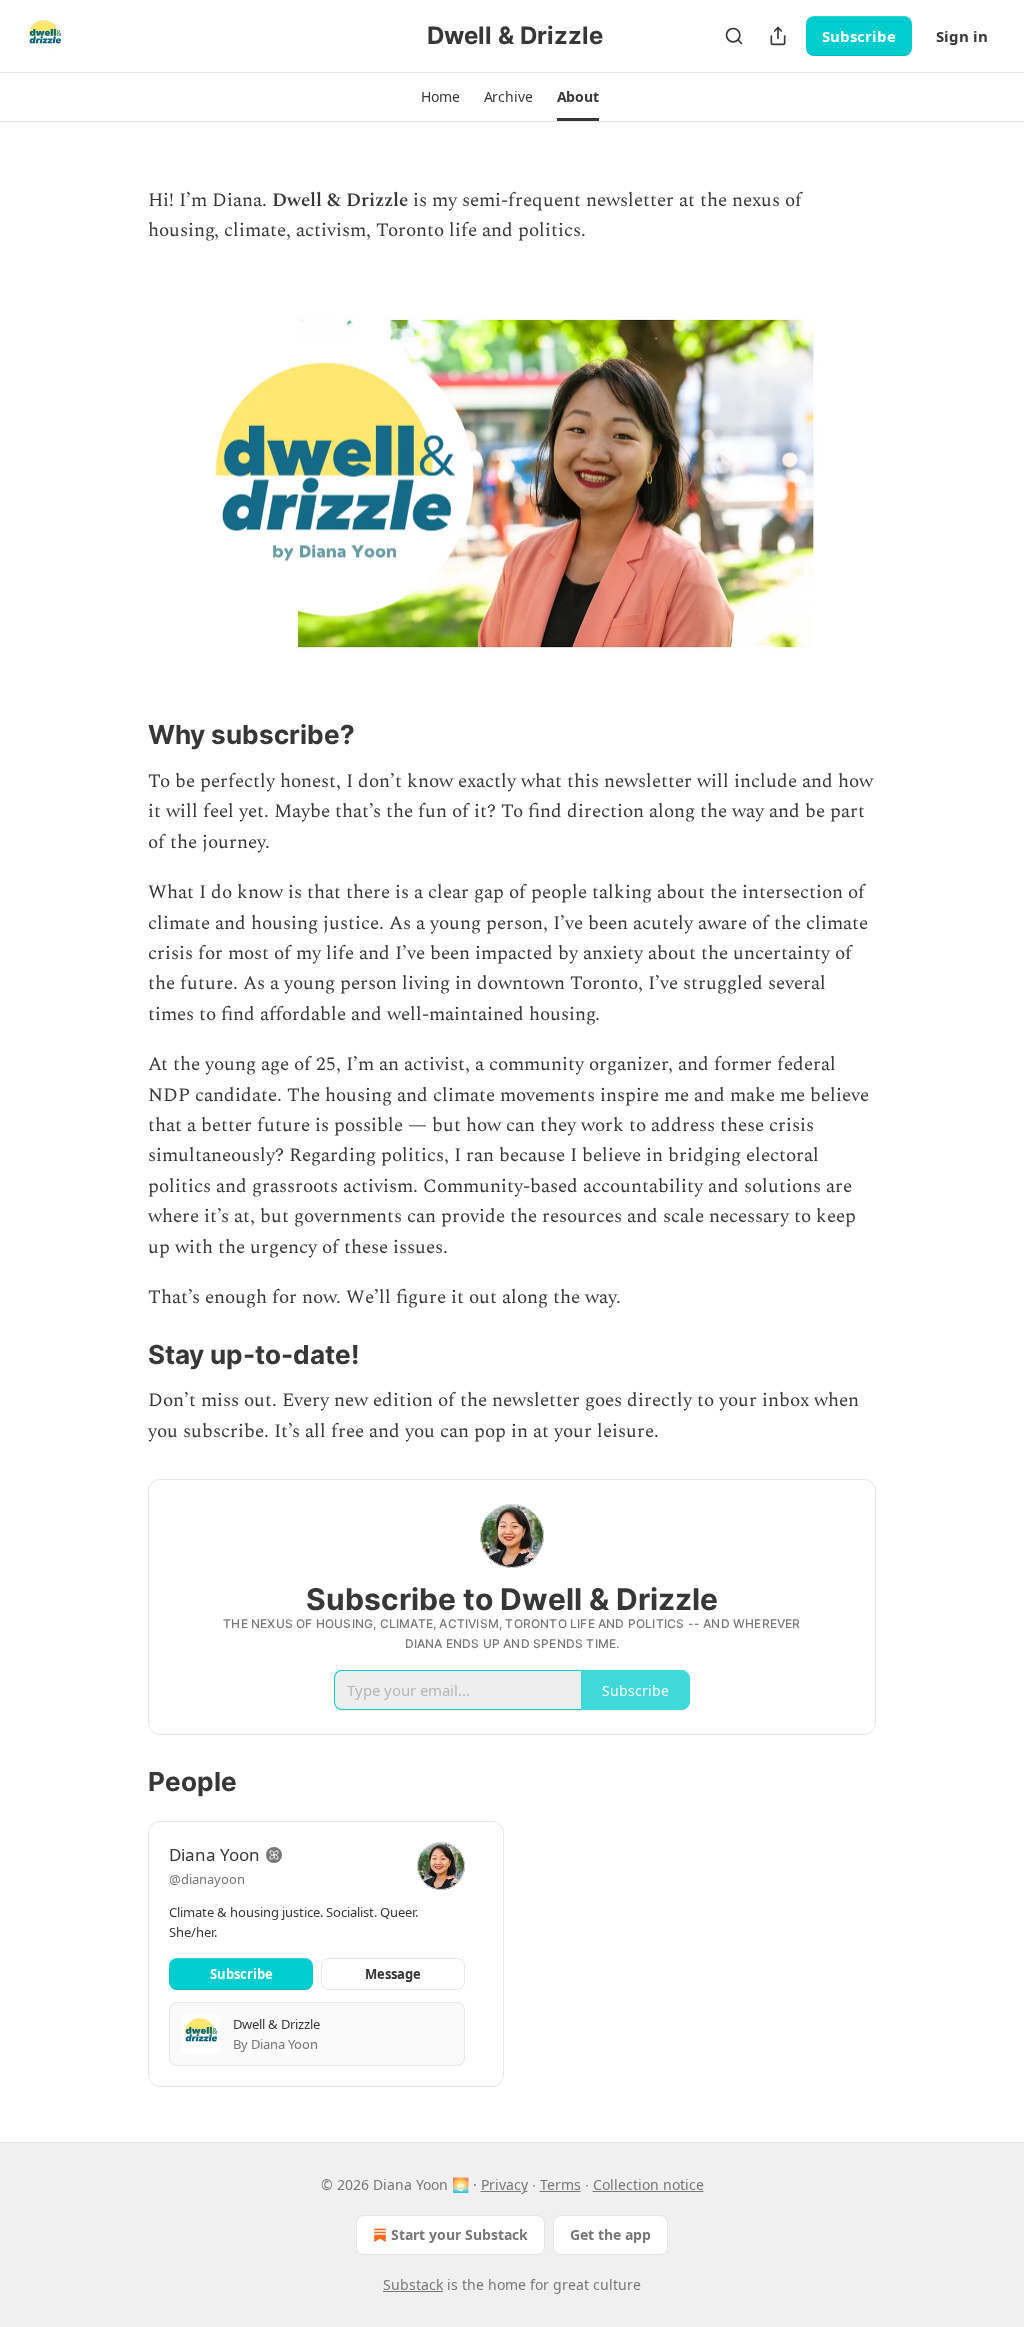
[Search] (734, 36)
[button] (440, 97)
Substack (413, 2284)
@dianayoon (207, 1879)
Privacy (504, 2184)
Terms (560, 2184)
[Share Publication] (778, 36)
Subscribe (859, 36)
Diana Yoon (214, 1854)
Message (393, 1974)
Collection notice (648, 2184)
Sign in (962, 36)
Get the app (610, 2234)
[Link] (120, 735)
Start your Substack (459, 2234)
